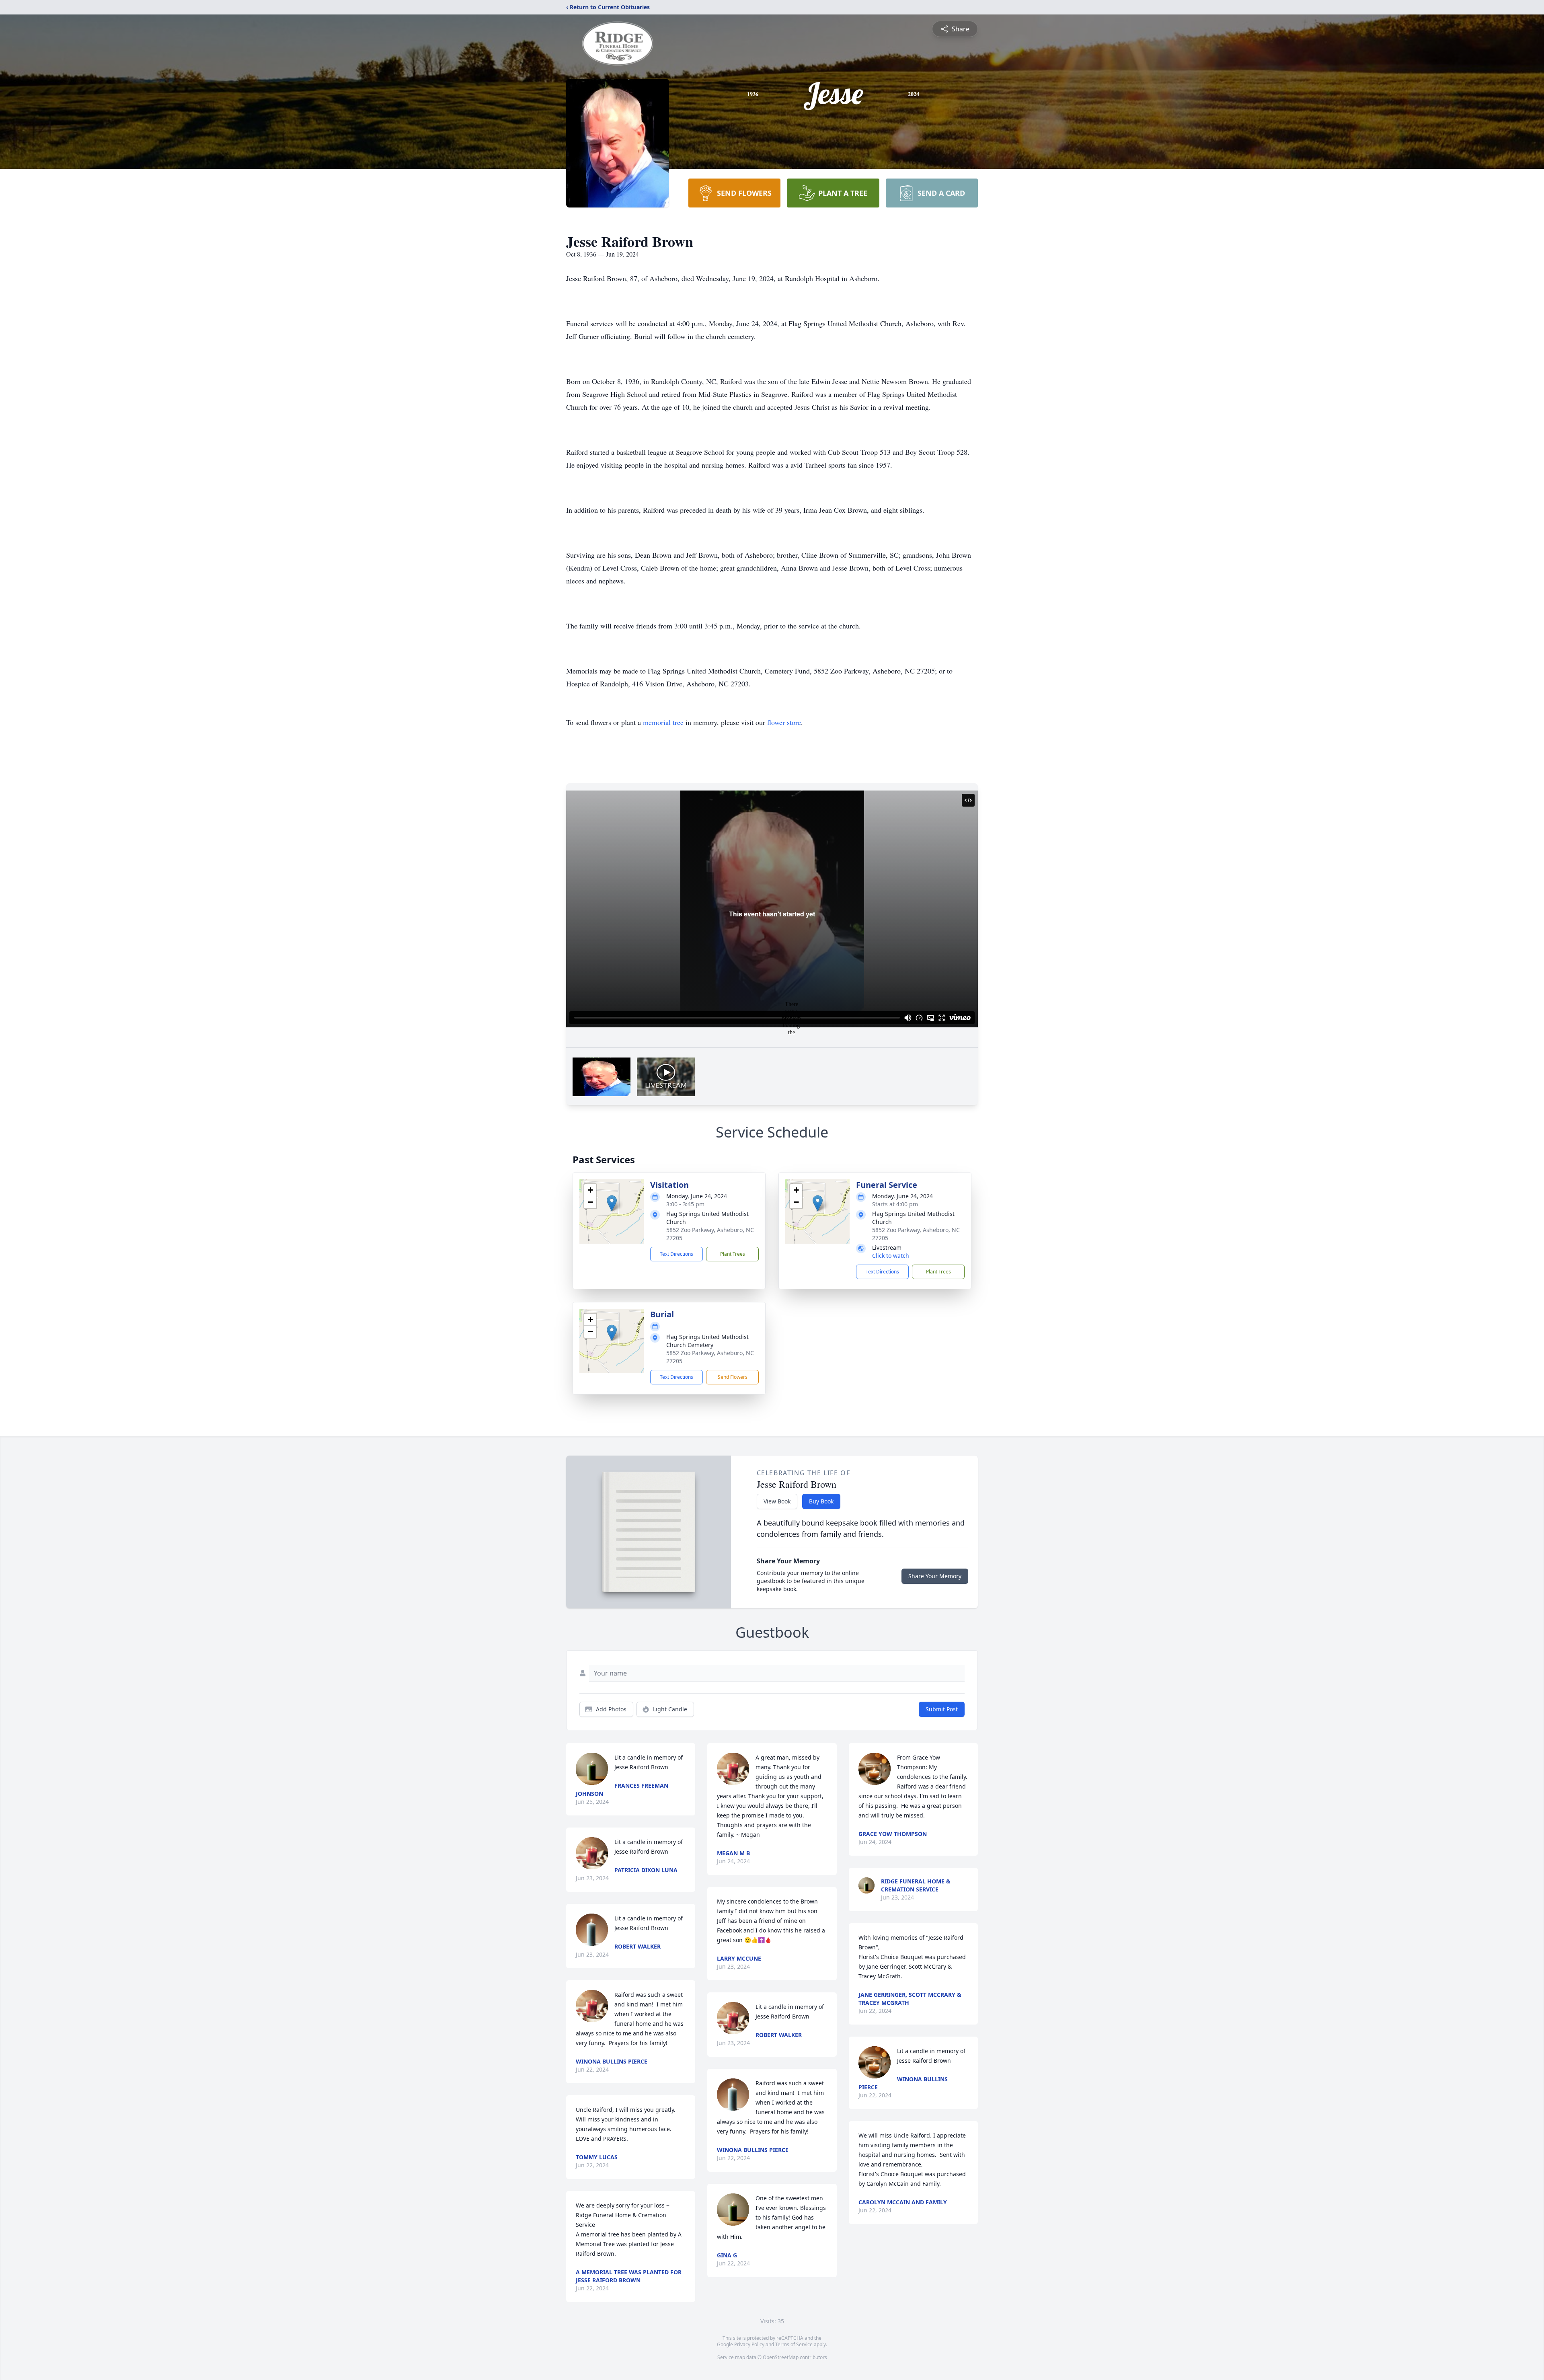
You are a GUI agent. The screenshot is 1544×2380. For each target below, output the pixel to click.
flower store (784, 722)
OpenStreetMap (781, 2357)
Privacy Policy (749, 2344)
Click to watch (891, 1256)
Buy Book (821, 1501)
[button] (612, 1203)
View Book (777, 1501)
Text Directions (677, 1254)
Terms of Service (794, 2344)
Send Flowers (733, 1377)
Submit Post (942, 1709)
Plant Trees (733, 1254)
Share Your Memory (935, 1576)
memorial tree (663, 722)
